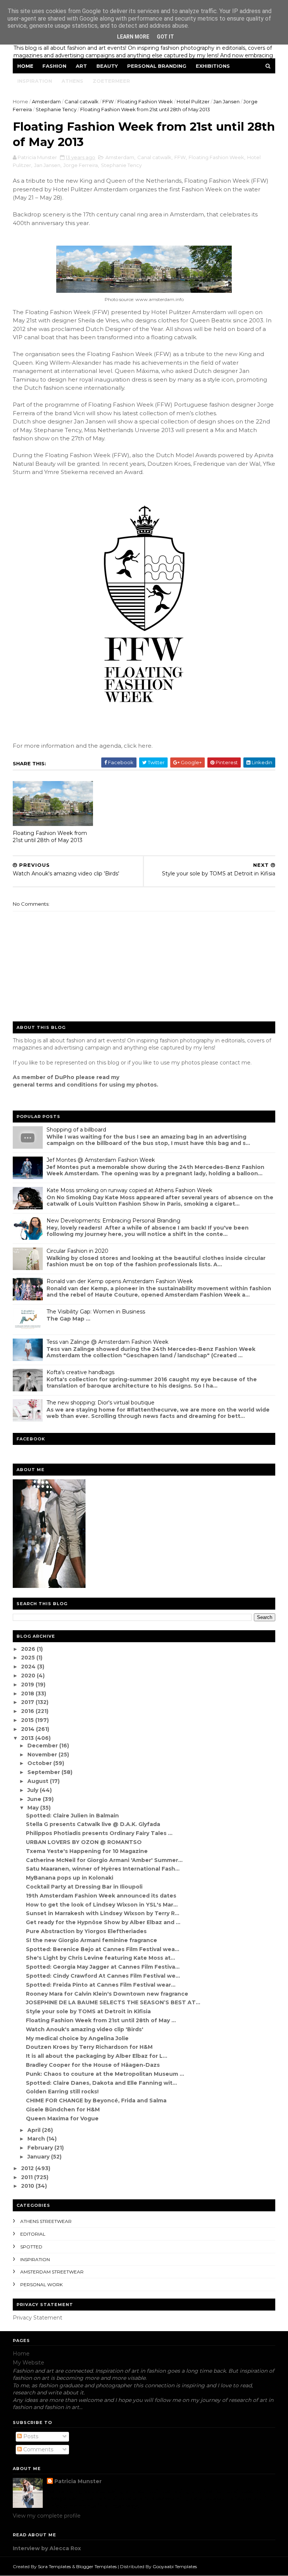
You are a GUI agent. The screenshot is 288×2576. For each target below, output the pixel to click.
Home (25, 66)
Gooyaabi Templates (175, 2566)
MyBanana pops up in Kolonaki (70, 1878)
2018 (28, 1693)
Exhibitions (213, 66)
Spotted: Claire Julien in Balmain (72, 1816)
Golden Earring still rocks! (62, 2092)
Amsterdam (46, 101)
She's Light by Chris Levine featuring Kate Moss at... (100, 1958)
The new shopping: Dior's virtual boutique (100, 1403)
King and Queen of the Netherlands (130, 181)
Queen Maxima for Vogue (62, 2118)
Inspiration (35, 81)
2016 (28, 1711)
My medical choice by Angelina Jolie (77, 2038)
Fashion (54, 66)
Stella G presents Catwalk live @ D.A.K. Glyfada (93, 1824)
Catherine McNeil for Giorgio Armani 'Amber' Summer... (104, 1860)
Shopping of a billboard (76, 1130)
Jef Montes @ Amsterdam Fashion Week (101, 1160)
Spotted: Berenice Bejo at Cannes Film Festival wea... (103, 1949)
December (43, 1746)
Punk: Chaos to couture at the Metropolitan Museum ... (105, 2074)
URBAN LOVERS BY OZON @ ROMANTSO (84, 1842)
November (43, 1755)
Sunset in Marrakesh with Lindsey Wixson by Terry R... (103, 1913)
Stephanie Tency (56, 109)
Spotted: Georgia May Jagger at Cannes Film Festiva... (103, 1967)
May (34, 1808)
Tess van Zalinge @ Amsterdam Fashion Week (107, 1342)
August (39, 1781)
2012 (28, 2168)
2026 (29, 1649)
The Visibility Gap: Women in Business (96, 1312)
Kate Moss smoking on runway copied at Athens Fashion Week (129, 1190)
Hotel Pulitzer (193, 101)
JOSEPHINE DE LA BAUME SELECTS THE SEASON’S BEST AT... (113, 2002)
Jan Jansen (226, 101)
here (145, 746)
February (41, 2148)
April (35, 2130)
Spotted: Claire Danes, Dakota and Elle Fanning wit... (101, 2083)
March (37, 2139)
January (39, 2157)
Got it (165, 37)
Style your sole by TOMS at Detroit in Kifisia (88, 2011)
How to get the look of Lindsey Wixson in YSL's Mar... (102, 1905)
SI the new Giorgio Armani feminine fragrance (91, 1940)
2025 (29, 1658)
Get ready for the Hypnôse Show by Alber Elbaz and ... (103, 1922)
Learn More (133, 37)
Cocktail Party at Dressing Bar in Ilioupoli (84, 1887)
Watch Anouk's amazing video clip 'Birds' (85, 2029)
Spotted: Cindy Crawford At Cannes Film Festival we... (103, 1976)
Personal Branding (157, 66)
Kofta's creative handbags (80, 1372)
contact (230, 1063)
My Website (28, 2363)
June (35, 1799)
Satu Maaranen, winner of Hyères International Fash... (103, 1869)
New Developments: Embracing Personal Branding (113, 1221)
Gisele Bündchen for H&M (63, 2109)
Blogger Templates (96, 2566)
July (34, 1790)
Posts (30, 2436)
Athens (72, 81)
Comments (37, 2449)
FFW (108, 101)
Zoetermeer (111, 81)
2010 (28, 2186)
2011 (28, 2177)
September (44, 1772)
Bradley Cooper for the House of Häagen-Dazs (93, 2065)
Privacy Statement (37, 2318)
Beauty (107, 66)
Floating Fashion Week (145, 101)
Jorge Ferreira (81, 165)
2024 (29, 1667)
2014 (28, 1729)
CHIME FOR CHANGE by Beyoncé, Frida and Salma (96, 2100)
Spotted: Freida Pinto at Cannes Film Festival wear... (101, 1985)
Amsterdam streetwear (52, 2272)
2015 (28, 1720)
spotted (31, 2247)
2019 (28, 1685)
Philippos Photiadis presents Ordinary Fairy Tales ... (99, 1833)
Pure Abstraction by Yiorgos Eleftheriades (86, 1931)
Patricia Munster (78, 2481)
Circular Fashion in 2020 (77, 1251)
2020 (29, 1676)
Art (81, 66)
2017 (28, 1702)
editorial (33, 2234)
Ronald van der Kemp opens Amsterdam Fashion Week (120, 1281)
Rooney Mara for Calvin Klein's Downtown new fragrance (107, 1994)
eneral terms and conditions (57, 1085)
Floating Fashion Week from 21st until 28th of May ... (101, 2020)
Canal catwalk (82, 101)
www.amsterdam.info (160, 299)
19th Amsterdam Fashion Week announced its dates (101, 1896)
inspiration (35, 2259)
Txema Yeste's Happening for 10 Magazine (87, 1851)
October (40, 1763)
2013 (28, 1738)
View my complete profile (47, 2516)
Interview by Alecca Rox (47, 2548)
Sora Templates (54, 2566)
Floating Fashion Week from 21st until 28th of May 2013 (50, 837)
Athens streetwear (46, 2221)
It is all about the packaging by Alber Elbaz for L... (97, 2056)
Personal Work (41, 2285)
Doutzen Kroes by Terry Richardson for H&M (89, 2047)
